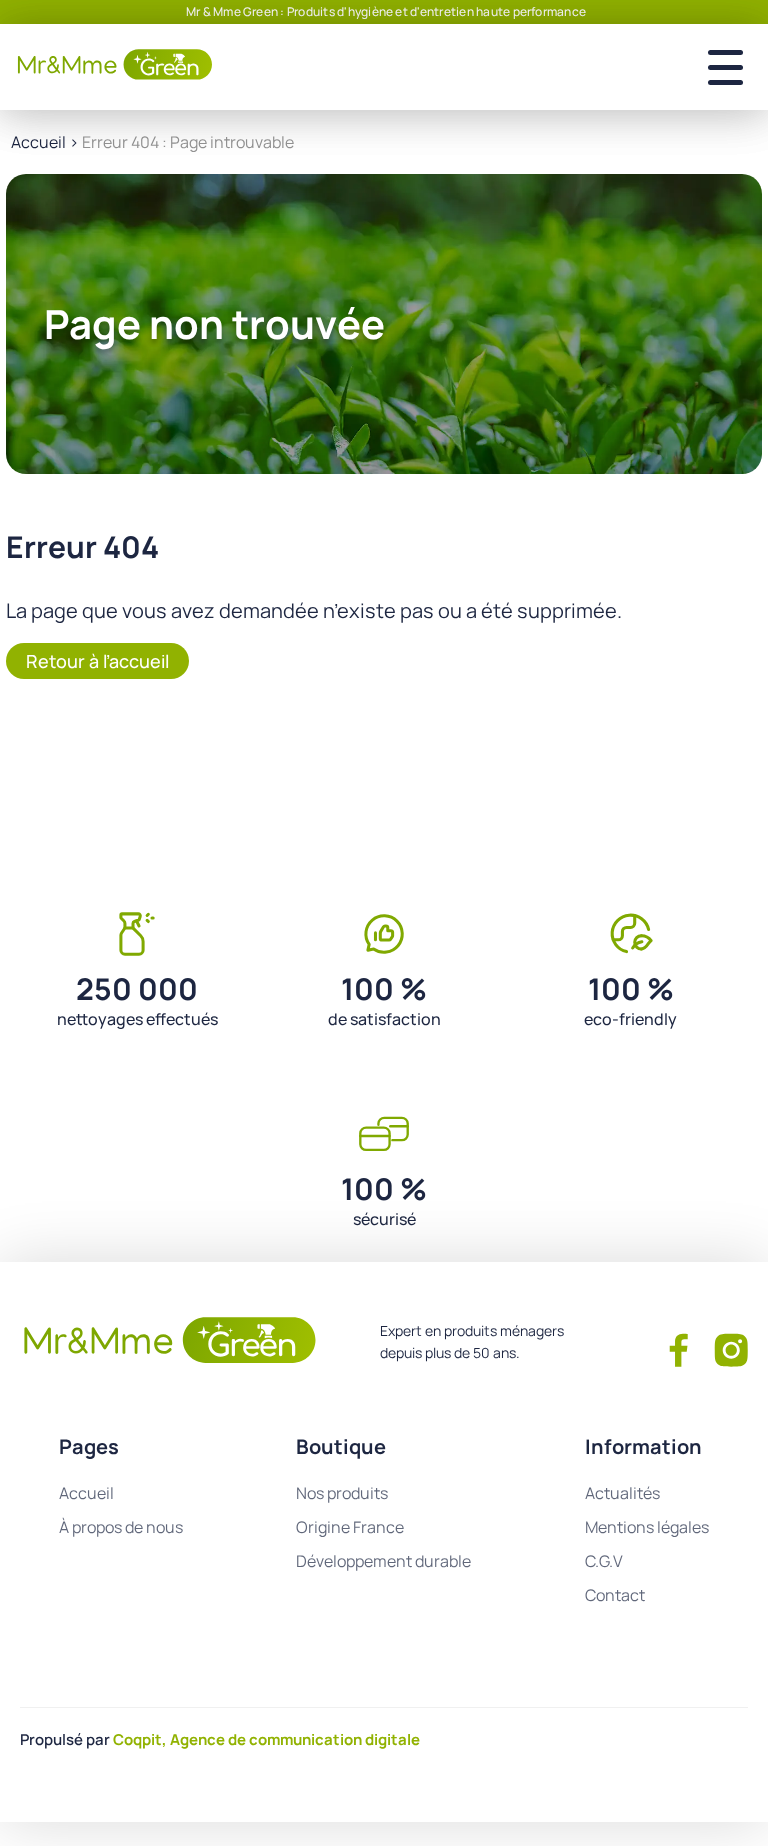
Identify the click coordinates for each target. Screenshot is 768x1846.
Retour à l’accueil (97, 661)
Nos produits (342, 1493)
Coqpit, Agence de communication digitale (266, 1739)
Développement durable (383, 1561)
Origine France (350, 1527)
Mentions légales (647, 1527)
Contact (615, 1595)
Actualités (622, 1493)
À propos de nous (121, 1527)
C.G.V (604, 1561)
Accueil (38, 142)
